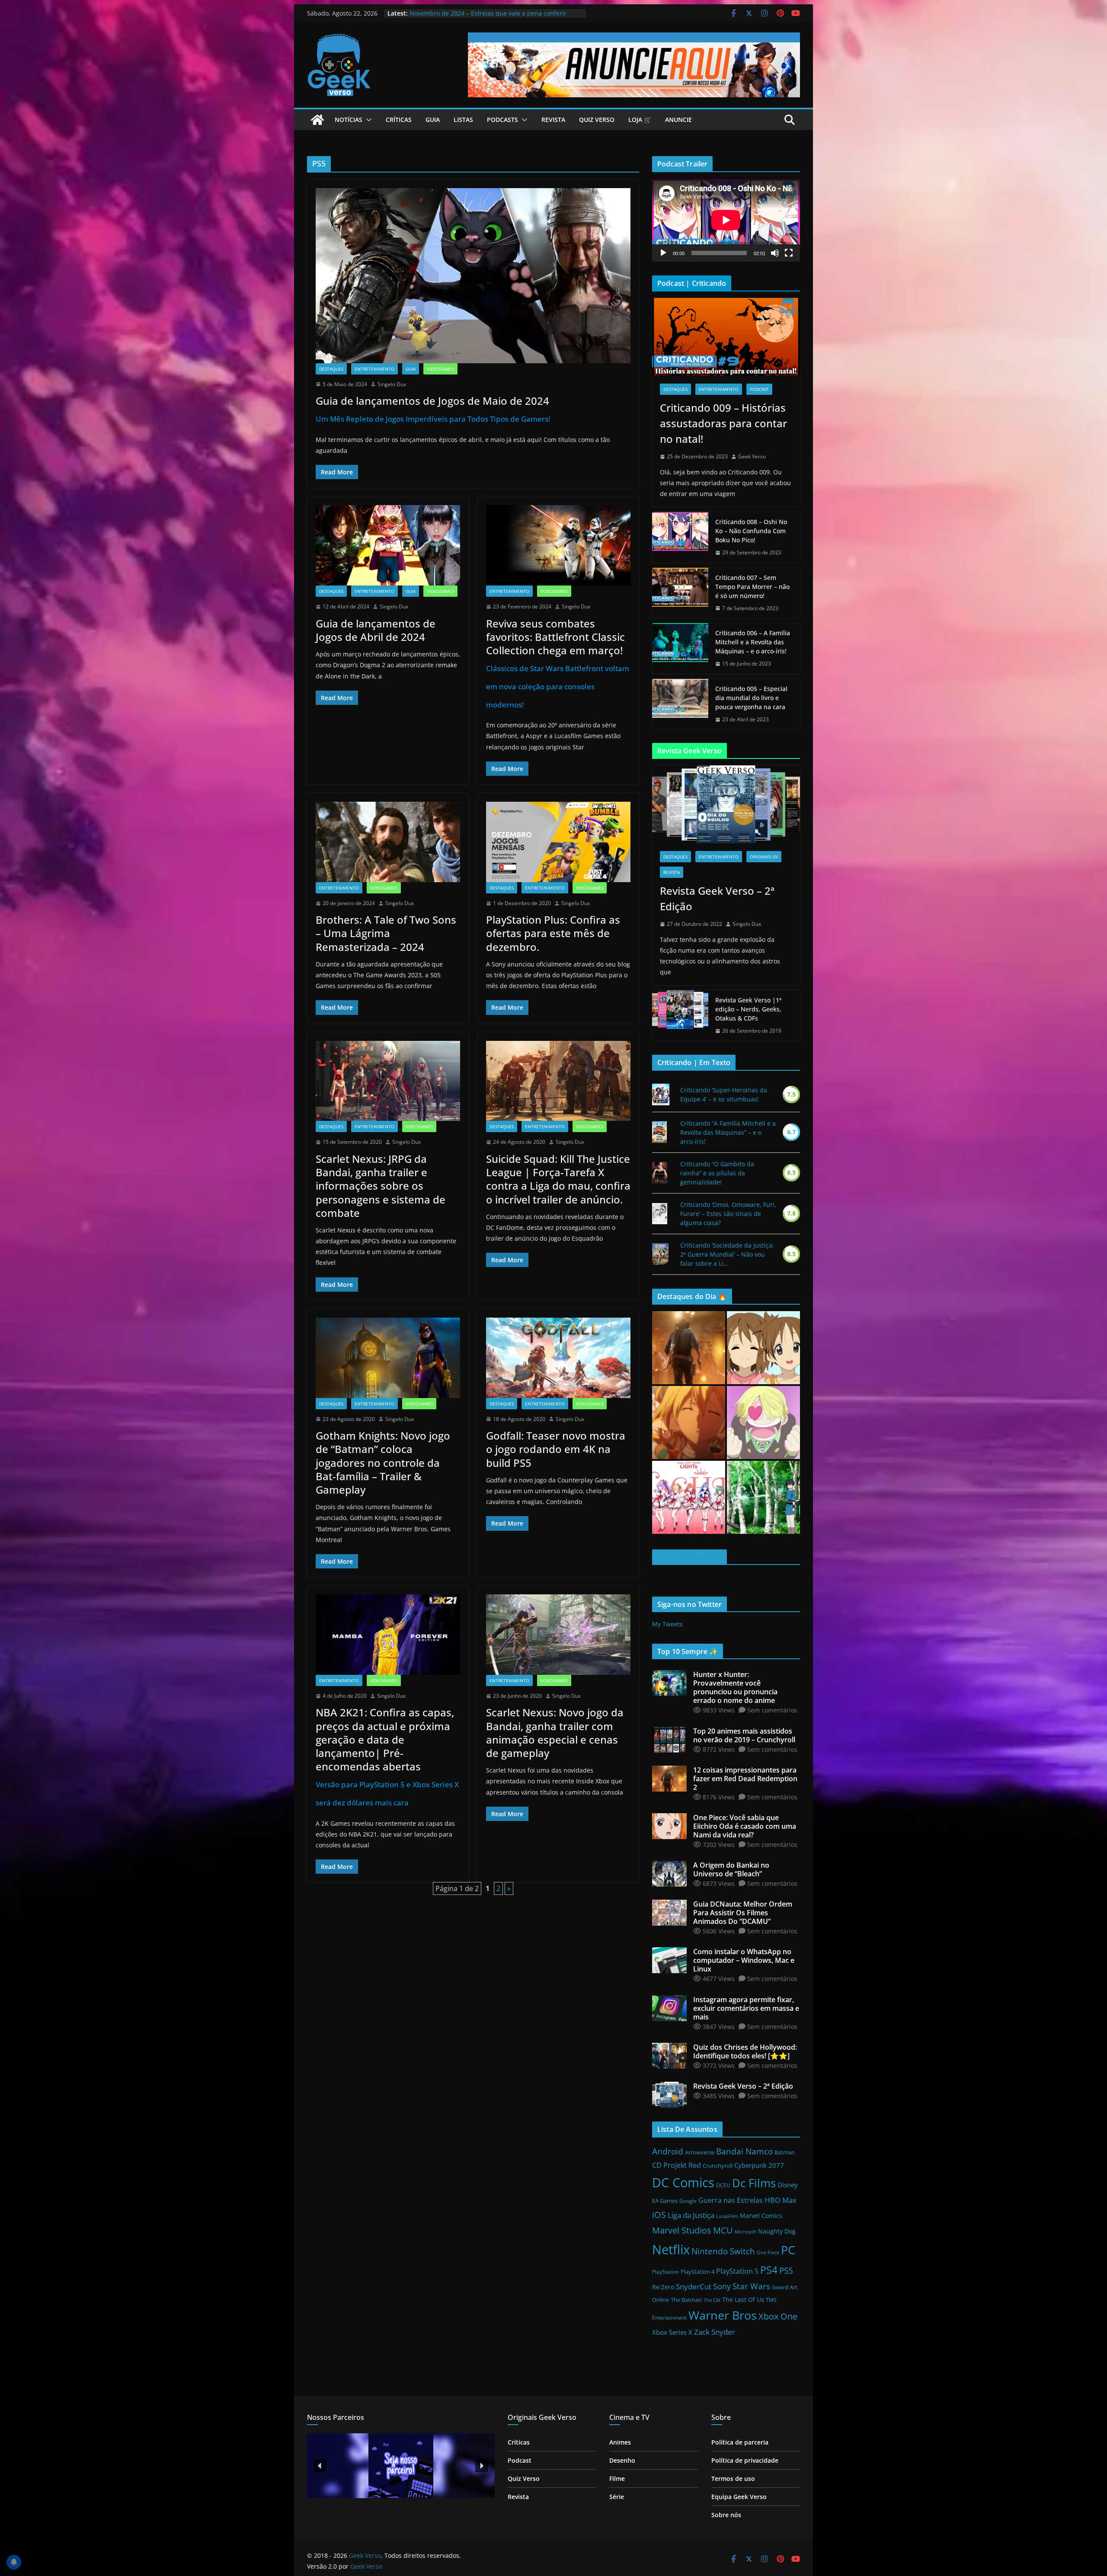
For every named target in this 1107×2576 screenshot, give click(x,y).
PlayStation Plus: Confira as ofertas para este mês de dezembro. (553, 933)
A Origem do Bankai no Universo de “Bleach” (474, 13)
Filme (617, 2478)
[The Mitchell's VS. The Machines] (659, 1132)
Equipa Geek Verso (739, 2497)
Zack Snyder (715, 2332)
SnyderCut (694, 2286)
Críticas (399, 120)
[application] (726, 220)
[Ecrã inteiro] (789, 253)
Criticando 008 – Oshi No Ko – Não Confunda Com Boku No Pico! (751, 531)
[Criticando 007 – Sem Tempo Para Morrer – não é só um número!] (680, 593)
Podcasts (502, 120)
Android (668, 2151)
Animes (620, 2442)
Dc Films (754, 2183)
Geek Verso (752, 456)
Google (688, 2201)
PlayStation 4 (697, 2272)
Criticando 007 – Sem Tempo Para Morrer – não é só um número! (752, 587)
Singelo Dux (392, 384)
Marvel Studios (682, 2230)
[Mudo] (775, 253)
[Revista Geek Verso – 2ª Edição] (726, 804)
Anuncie (678, 120)
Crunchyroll (718, 2166)
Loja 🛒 (640, 120)
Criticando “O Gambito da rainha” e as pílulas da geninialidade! (717, 1173)
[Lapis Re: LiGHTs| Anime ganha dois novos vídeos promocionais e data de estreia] (689, 1497)
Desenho (622, 2460)
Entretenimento (374, 369)
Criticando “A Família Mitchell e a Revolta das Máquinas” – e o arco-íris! (728, 1132)
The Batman (686, 2300)
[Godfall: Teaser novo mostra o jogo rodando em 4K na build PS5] (558, 1358)
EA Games (665, 2201)
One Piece (768, 2253)
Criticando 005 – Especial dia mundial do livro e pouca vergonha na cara (751, 698)
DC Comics (683, 2182)
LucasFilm (727, 2216)
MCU (723, 2230)
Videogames (440, 369)
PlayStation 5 (737, 2271)
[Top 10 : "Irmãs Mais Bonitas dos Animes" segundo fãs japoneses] (763, 1348)
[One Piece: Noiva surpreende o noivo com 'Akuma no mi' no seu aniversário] (763, 1422)
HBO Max (781, 2200)
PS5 (786, 2270)
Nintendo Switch (723, 2251)
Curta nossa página (689, 1557)
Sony (722, 2286)
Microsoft (745, 2232)
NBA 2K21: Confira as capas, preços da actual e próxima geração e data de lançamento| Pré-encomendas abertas (387, 1756)
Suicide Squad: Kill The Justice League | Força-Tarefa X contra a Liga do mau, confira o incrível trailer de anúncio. (558, 1179)
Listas (463, 120)
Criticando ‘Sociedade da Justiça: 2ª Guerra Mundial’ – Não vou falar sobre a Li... (727, 1254)
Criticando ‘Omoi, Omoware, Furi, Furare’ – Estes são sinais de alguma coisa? (728, 1214)
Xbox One (778, 2316)
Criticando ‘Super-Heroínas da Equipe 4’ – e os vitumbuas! (724, 1094)
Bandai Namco (744, 2151)
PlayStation (665, 2272)
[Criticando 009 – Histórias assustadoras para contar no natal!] (726, 337)
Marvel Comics (761, 2216)
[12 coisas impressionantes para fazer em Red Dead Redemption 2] (689, 1348)
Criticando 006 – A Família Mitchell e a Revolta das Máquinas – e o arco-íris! (753, 642)
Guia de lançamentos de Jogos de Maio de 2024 (433, 409)
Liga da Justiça (691, 2215)
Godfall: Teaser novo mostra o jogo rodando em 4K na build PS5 (556, 1449)
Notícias (349, 120)
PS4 (769, 2270)
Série (617, 2497)
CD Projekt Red (677, 2165)
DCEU (723, 2185)
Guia (433, 120)
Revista (553, 120)
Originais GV (764, 857)
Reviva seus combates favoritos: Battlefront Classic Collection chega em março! (558, 663)
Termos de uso (733, 2478)
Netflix (671, 2250)
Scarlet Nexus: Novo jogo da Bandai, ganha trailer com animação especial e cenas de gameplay (555, 1733)
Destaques (331, 369)
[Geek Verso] (317, 120)
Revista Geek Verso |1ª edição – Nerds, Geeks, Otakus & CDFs (748, 1009)
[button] (367, 120)
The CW (712, 2300)
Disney (788, 2185)
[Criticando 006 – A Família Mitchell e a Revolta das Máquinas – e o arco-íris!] (680, 648)
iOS (659, 2214)
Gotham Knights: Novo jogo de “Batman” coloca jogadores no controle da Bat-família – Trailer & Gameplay (383, 1462)
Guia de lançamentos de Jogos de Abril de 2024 (376, 630)
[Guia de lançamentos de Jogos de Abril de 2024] (388, 545)
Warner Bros (723, 2315)
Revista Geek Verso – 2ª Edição (717, 898)
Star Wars (751, 2286)
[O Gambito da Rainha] (660, 1173)
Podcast (759, 389)
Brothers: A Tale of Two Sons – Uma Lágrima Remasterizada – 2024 (386, 933)
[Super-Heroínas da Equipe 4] (661, 1094)
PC (788, 2250)
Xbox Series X (672, 2332)
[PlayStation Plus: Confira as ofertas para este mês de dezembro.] (558, 842)
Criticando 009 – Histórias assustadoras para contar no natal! (723, 423)
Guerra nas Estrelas (731, 2200)
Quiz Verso (597, 120)
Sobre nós (726, 2515)
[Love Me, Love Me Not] (660, 1214)
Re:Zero (663, 2287)
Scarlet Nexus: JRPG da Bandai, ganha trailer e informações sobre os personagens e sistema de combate (381, 1186)
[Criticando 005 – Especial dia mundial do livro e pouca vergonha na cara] (680, 704)
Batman (785, 2152)
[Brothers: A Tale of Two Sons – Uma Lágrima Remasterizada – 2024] (388, 842)
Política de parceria (740, 2442)
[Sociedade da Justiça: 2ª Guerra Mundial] (660, 1254)
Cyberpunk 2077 (759, 2165)
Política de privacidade (745, 2460)
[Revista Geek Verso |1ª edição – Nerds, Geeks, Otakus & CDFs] (680, 1016)
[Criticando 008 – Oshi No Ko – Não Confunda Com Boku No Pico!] (680, 537)
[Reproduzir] (663, 253)
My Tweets (667, 1624)
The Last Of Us (743, 2299)
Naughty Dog (777, 2231)
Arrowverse (700, 2152)
